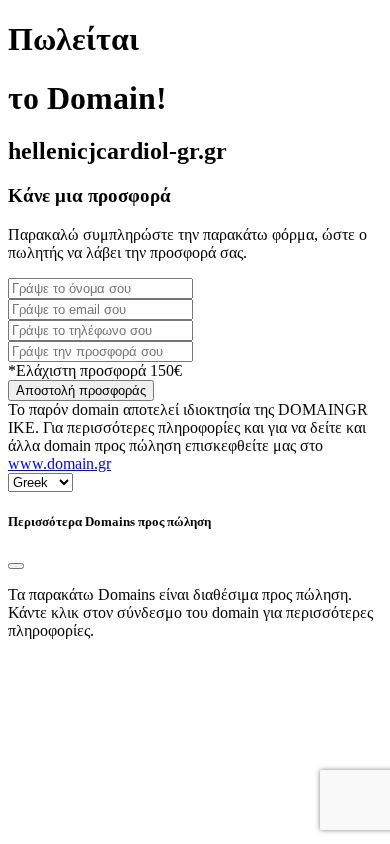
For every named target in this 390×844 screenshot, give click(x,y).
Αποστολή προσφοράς (81, 390)
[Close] (16, 566)
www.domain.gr (59, 463)
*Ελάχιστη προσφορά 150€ (95, 370)
